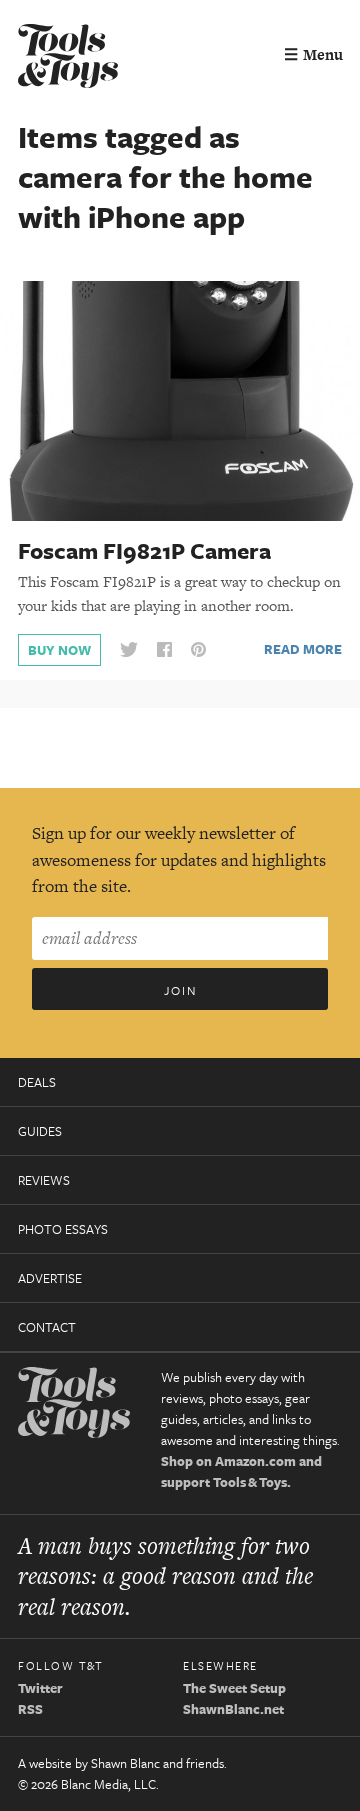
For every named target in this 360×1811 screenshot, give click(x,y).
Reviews (44, 1180)
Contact (47, 1327)
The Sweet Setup (234, 1688)
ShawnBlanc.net (233, 1709)
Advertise (50, 1278)
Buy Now (59, 650)
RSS (30, 1709)
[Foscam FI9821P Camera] (180, 400)
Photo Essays (63, 1229)
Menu (313, 54)
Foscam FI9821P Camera (144, 550)
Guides (40, 1131)
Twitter (40, 1688)
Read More (303, 649)
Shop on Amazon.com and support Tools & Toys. (241, 1471)
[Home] (68, 58)
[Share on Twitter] (129, 650)
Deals (37, 1082)
